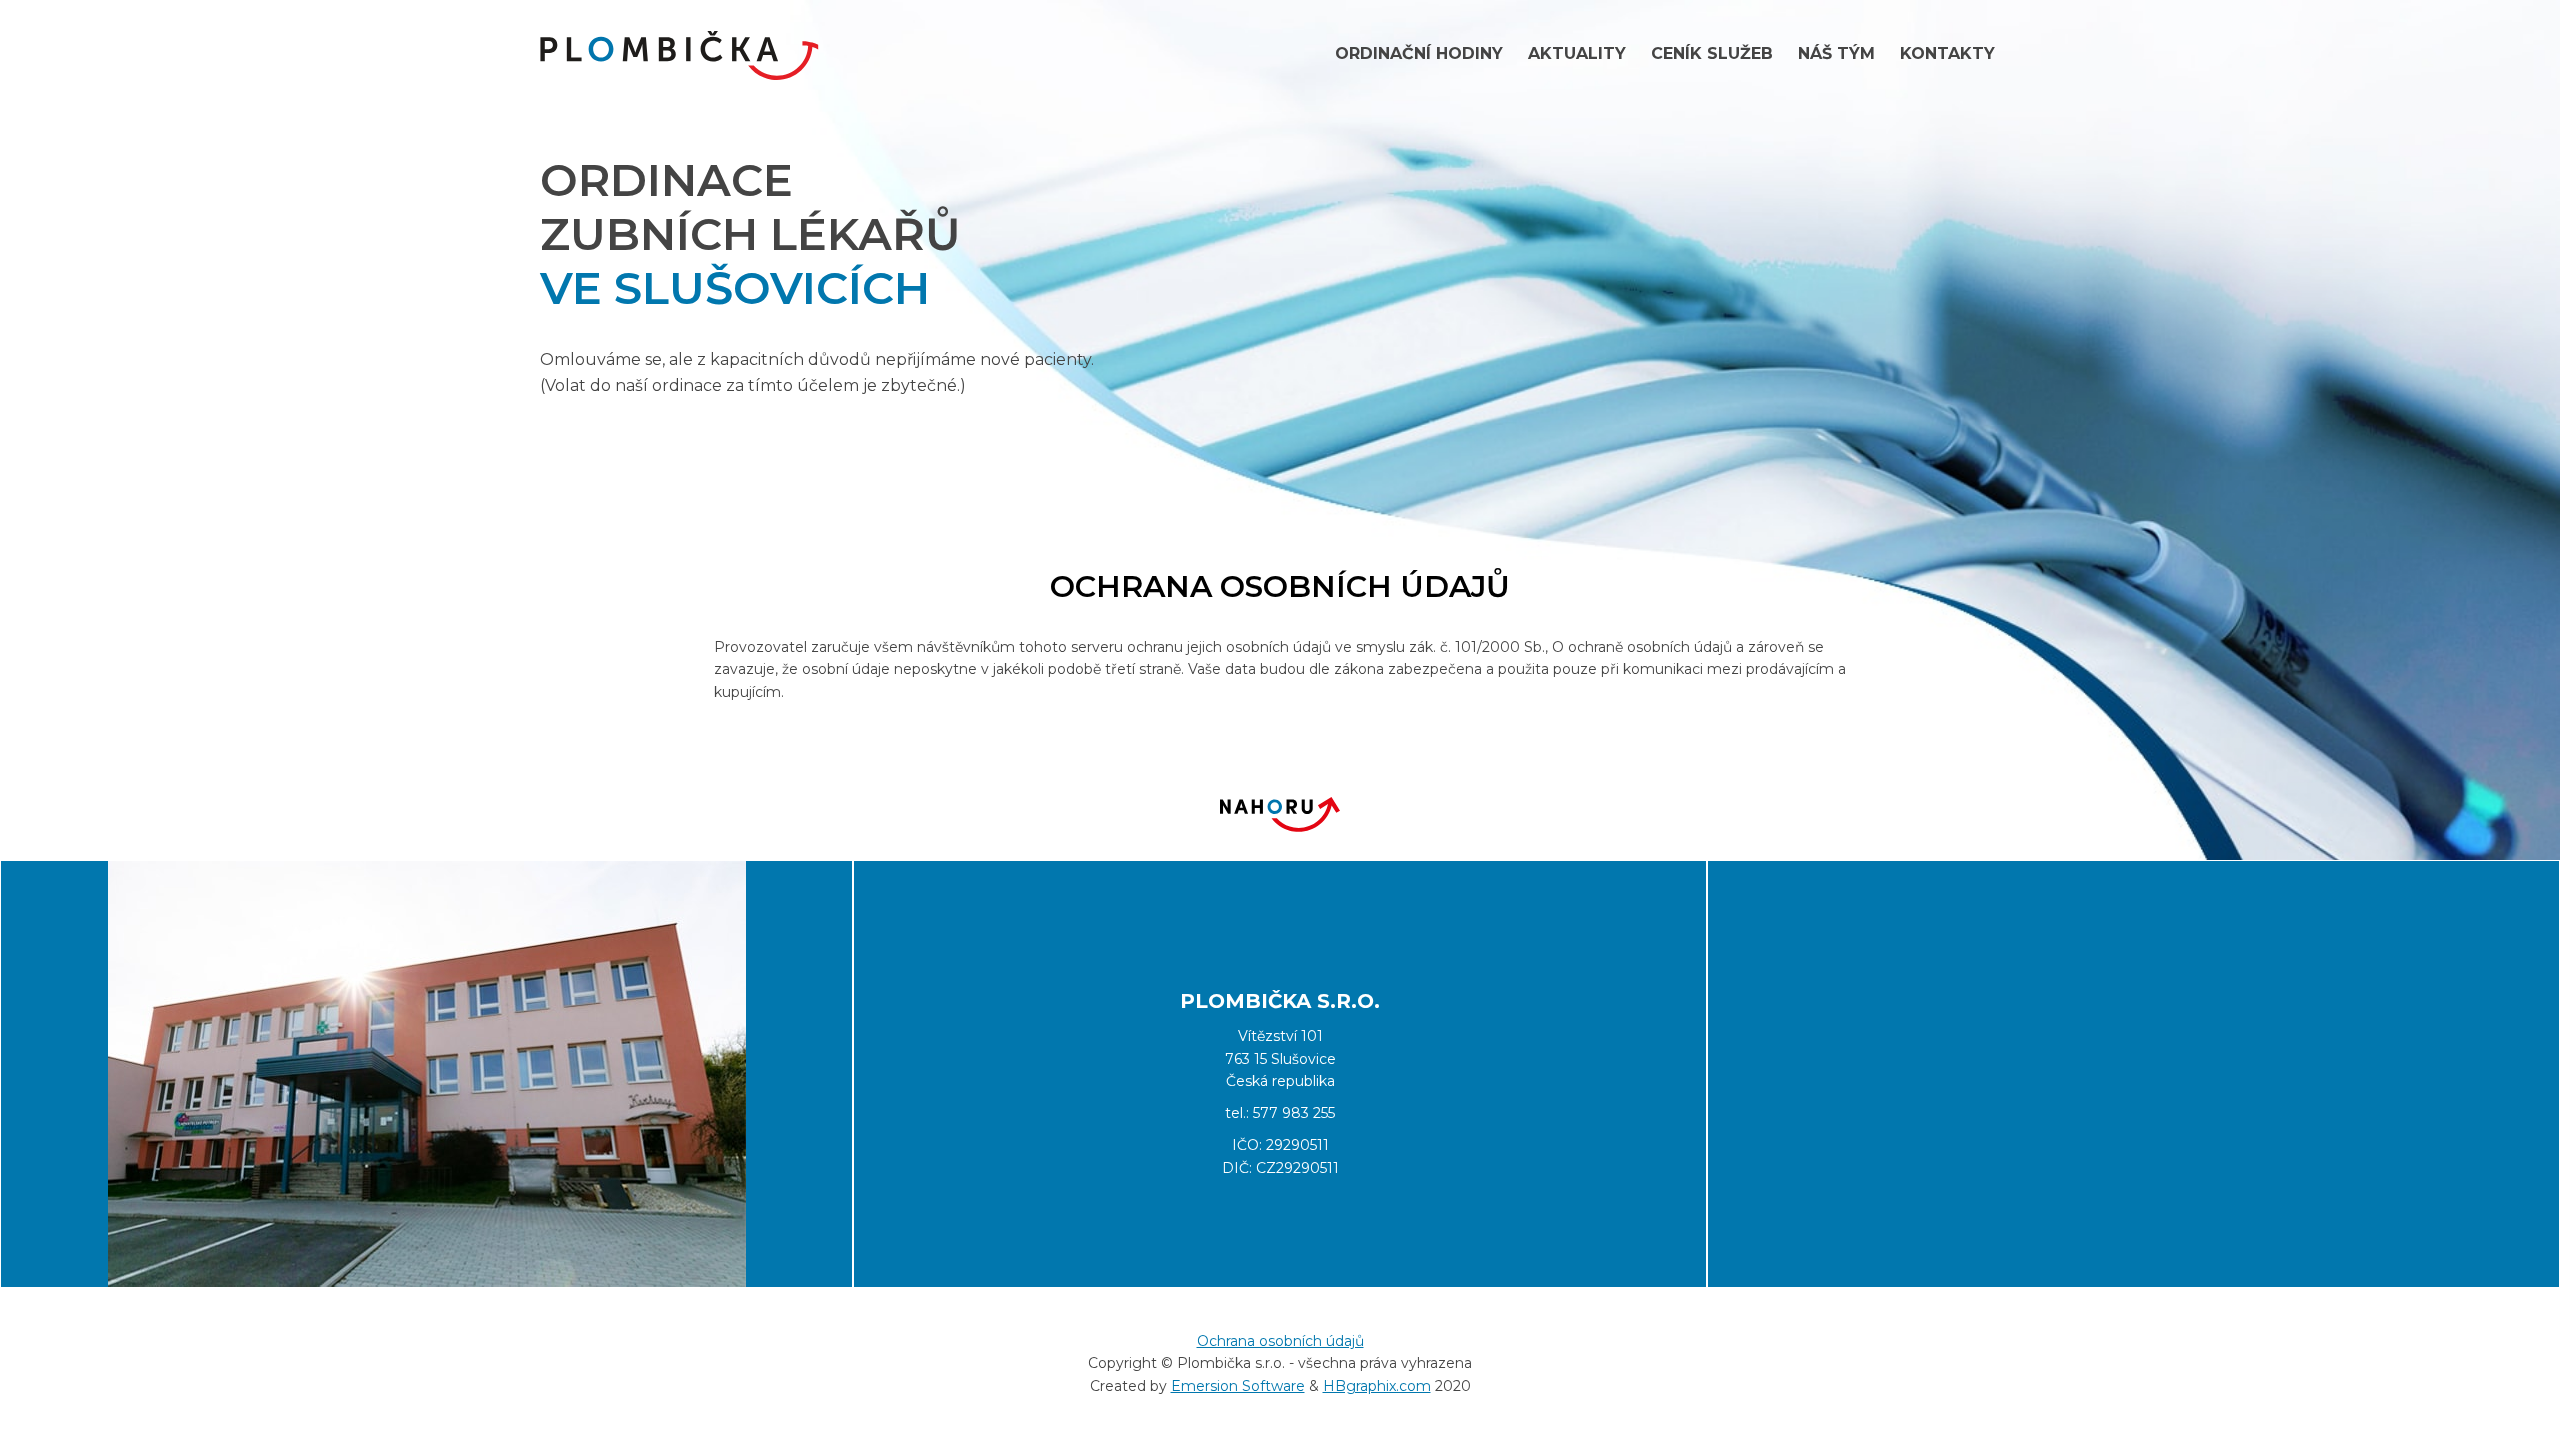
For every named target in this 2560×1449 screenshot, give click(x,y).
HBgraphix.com (1377, 1386)
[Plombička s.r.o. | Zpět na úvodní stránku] (680, 55)
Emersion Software (1238, 1386)
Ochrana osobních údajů (1280, 1341)
